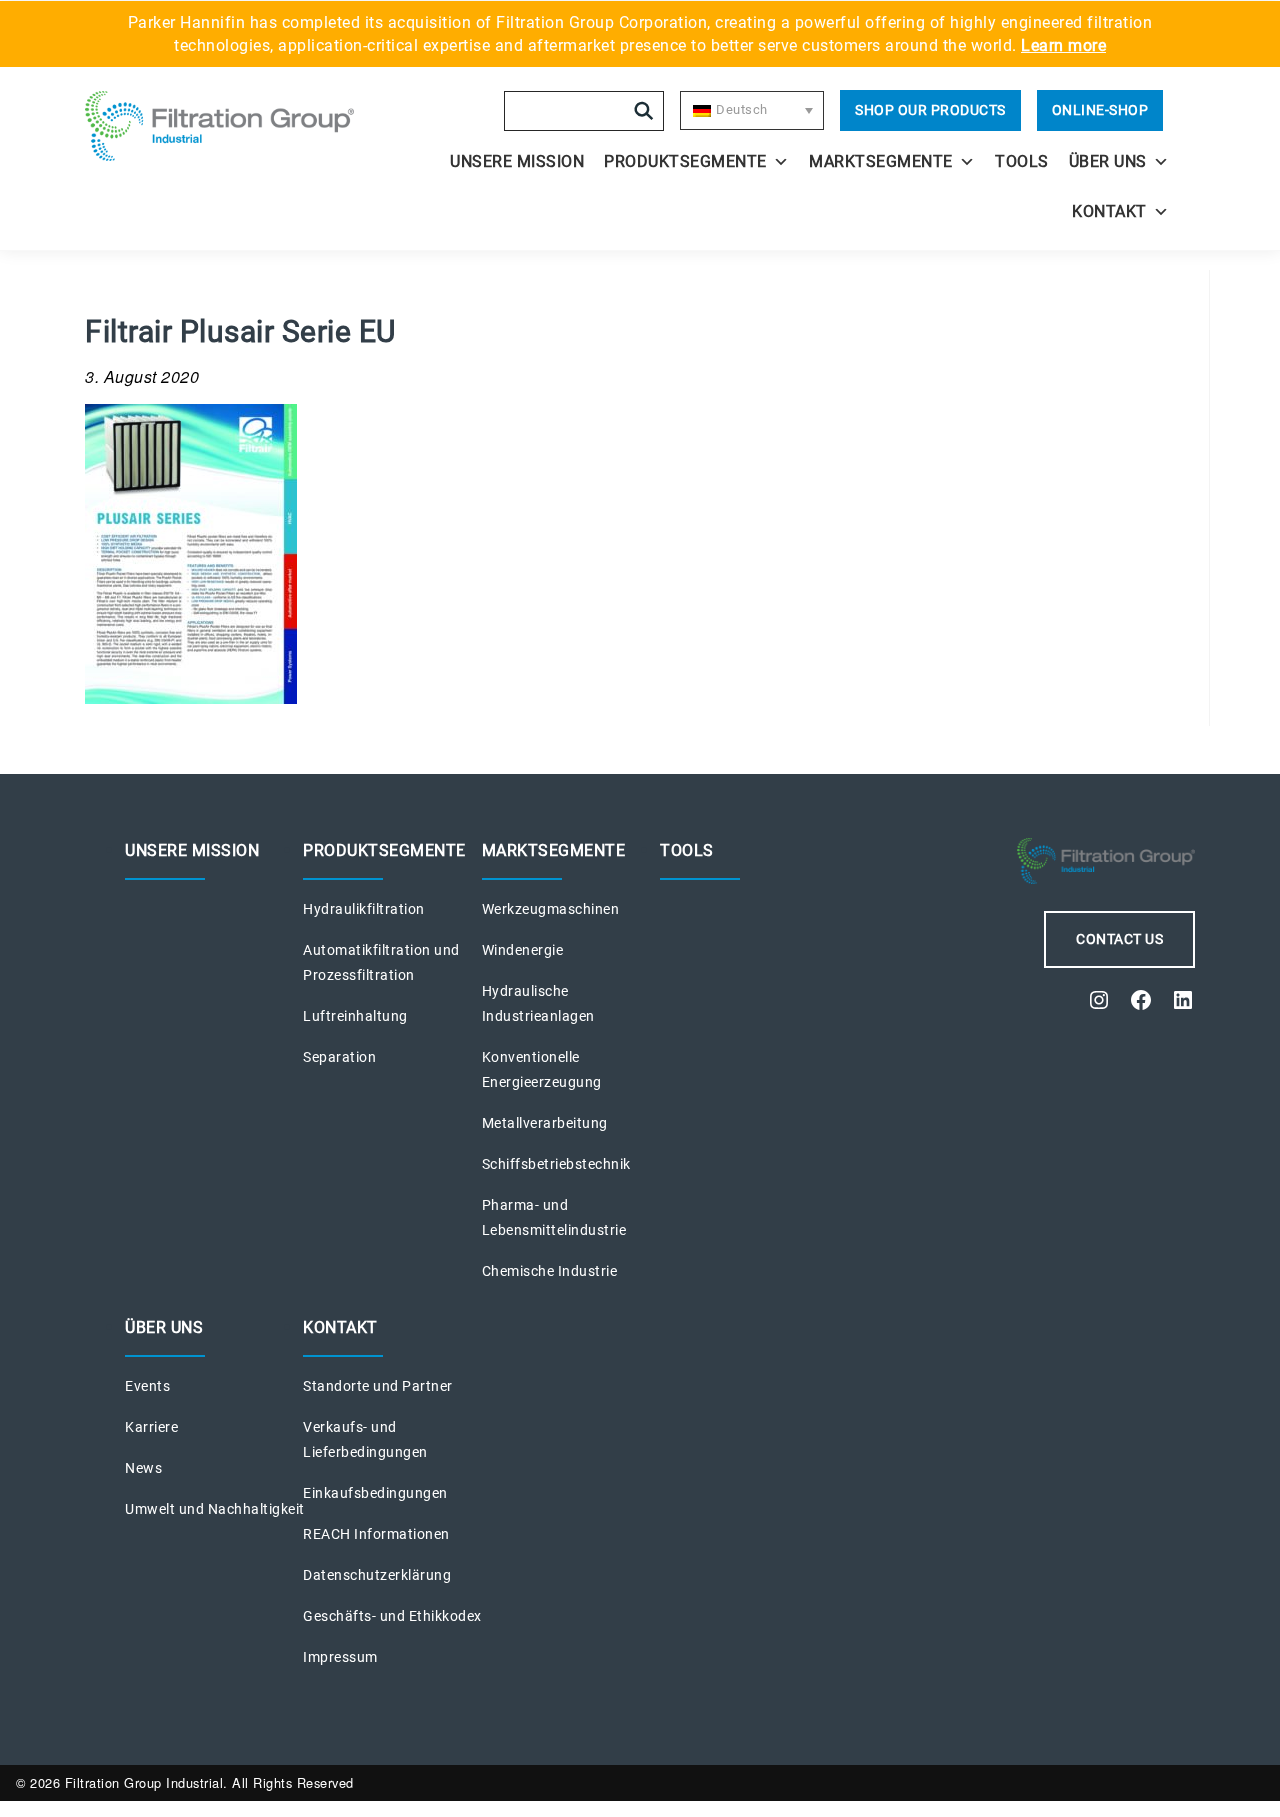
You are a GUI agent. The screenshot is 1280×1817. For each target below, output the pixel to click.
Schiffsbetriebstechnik (556, 1164)
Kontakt (1109, 211)
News (143, 1468)
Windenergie (523, 950)
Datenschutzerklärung (377, 1575)
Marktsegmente (881, 161)
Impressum (340, 1657)
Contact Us (1119, 939)
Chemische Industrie (550, 1271)
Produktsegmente (685, 161)
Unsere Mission (517, 161)
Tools (1022, 161)
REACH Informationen (376, 1534)
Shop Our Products (930, 110)
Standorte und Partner (378, 1386)
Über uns (1108, 161)
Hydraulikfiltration (364, 909)
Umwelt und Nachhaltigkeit (215, 1509)
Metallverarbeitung (545, 1123)
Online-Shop (1100, 110)
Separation (339, 1057)
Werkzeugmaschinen (551, 909)
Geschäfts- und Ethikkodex (392, 1616)
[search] (644, 111)
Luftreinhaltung (355, 1016)
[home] (222, 126)
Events (147, 1386)
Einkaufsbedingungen (375, 1493)
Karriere (151, 1427)
